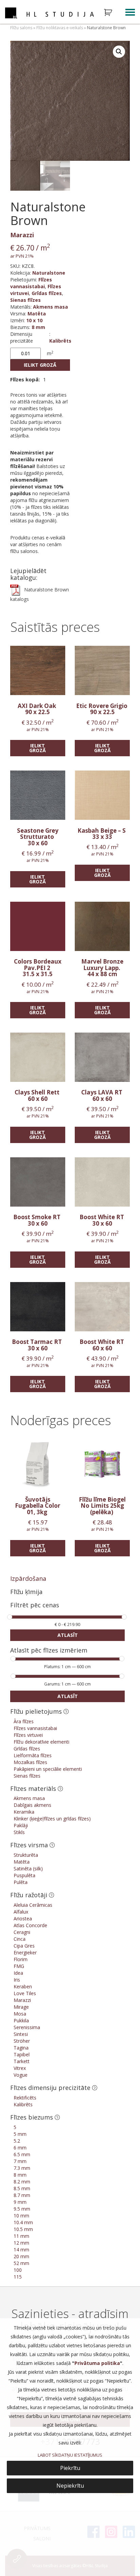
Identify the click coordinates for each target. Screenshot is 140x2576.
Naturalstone (49, 273)
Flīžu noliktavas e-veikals (60, 28)
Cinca (20, 1939)
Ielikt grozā (40, 365)
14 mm (21, 2250)
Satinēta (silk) (28, 1869)
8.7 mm (22, 2195)
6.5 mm (22, 2154)
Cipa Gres (24, 1946)
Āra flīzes (24, 1721)
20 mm (21, 2256)
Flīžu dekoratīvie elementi (41, 1742)
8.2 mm (22, 2182)
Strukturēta (26, 1855)
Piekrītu (70, 2468)
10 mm (21, 2216)
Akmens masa (50, 307)
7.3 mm (22, 2168)
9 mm (20, 2202)
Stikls (19, 1832)
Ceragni (22, 1932)
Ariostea (23, 1918)
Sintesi (21, 2034)
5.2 (17, 2141)
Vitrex (20, 2068)
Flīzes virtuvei (28, 1735)
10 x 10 (34, 320)
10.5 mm (23, 2229)
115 (18, 2277)
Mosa (20, 2014)
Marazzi (22, 235)
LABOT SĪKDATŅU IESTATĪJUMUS (70, 2455)
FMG (19, 1966)
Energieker (25, 1952)
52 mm (21, 2263)
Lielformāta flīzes (33, 1755)
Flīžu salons (21, 28)
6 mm (20, 2148)
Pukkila (21, 2020)
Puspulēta (24, 1875)
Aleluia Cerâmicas (33, 1905)
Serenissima (27, 2027)
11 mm (21, 2236)
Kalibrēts (60, 341)
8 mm (38, 327)
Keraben (23, 1986)
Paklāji (21, 1825)
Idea (18, 1973)
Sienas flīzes (25, 300)
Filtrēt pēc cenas (35, 1605)
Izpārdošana (28, 1578)
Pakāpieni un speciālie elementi (48, 1769)
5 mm (20, 2134)
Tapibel (22, 2054)
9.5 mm (22, 2209)
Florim (21, 1959)
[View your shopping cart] (112, 13)
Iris (17, 1980)
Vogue (21, 2075)
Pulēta (21, 1882)
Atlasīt (68, 1635)
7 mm (20, 2161)
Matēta (37, 314)
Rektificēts (25, 2098)
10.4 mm (23, 2222)
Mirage (21, 2007)
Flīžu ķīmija (26, 1592)
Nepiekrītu (70, 2486)
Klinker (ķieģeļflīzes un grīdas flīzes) (52, 1819)
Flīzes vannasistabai (31, 283)
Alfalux (21, 1912)
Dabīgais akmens (32, 1805)
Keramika (24, 1812)
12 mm (21, 2243)
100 (18, 2270)
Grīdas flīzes (47, 293)
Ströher (22, 2041)
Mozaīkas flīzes (30, 1762)
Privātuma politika (97, 2363)
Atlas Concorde (30, 1925)
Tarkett (22, 2061)
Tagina (21, 2048)
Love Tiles (25, 1993)
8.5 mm (22, 2188)
